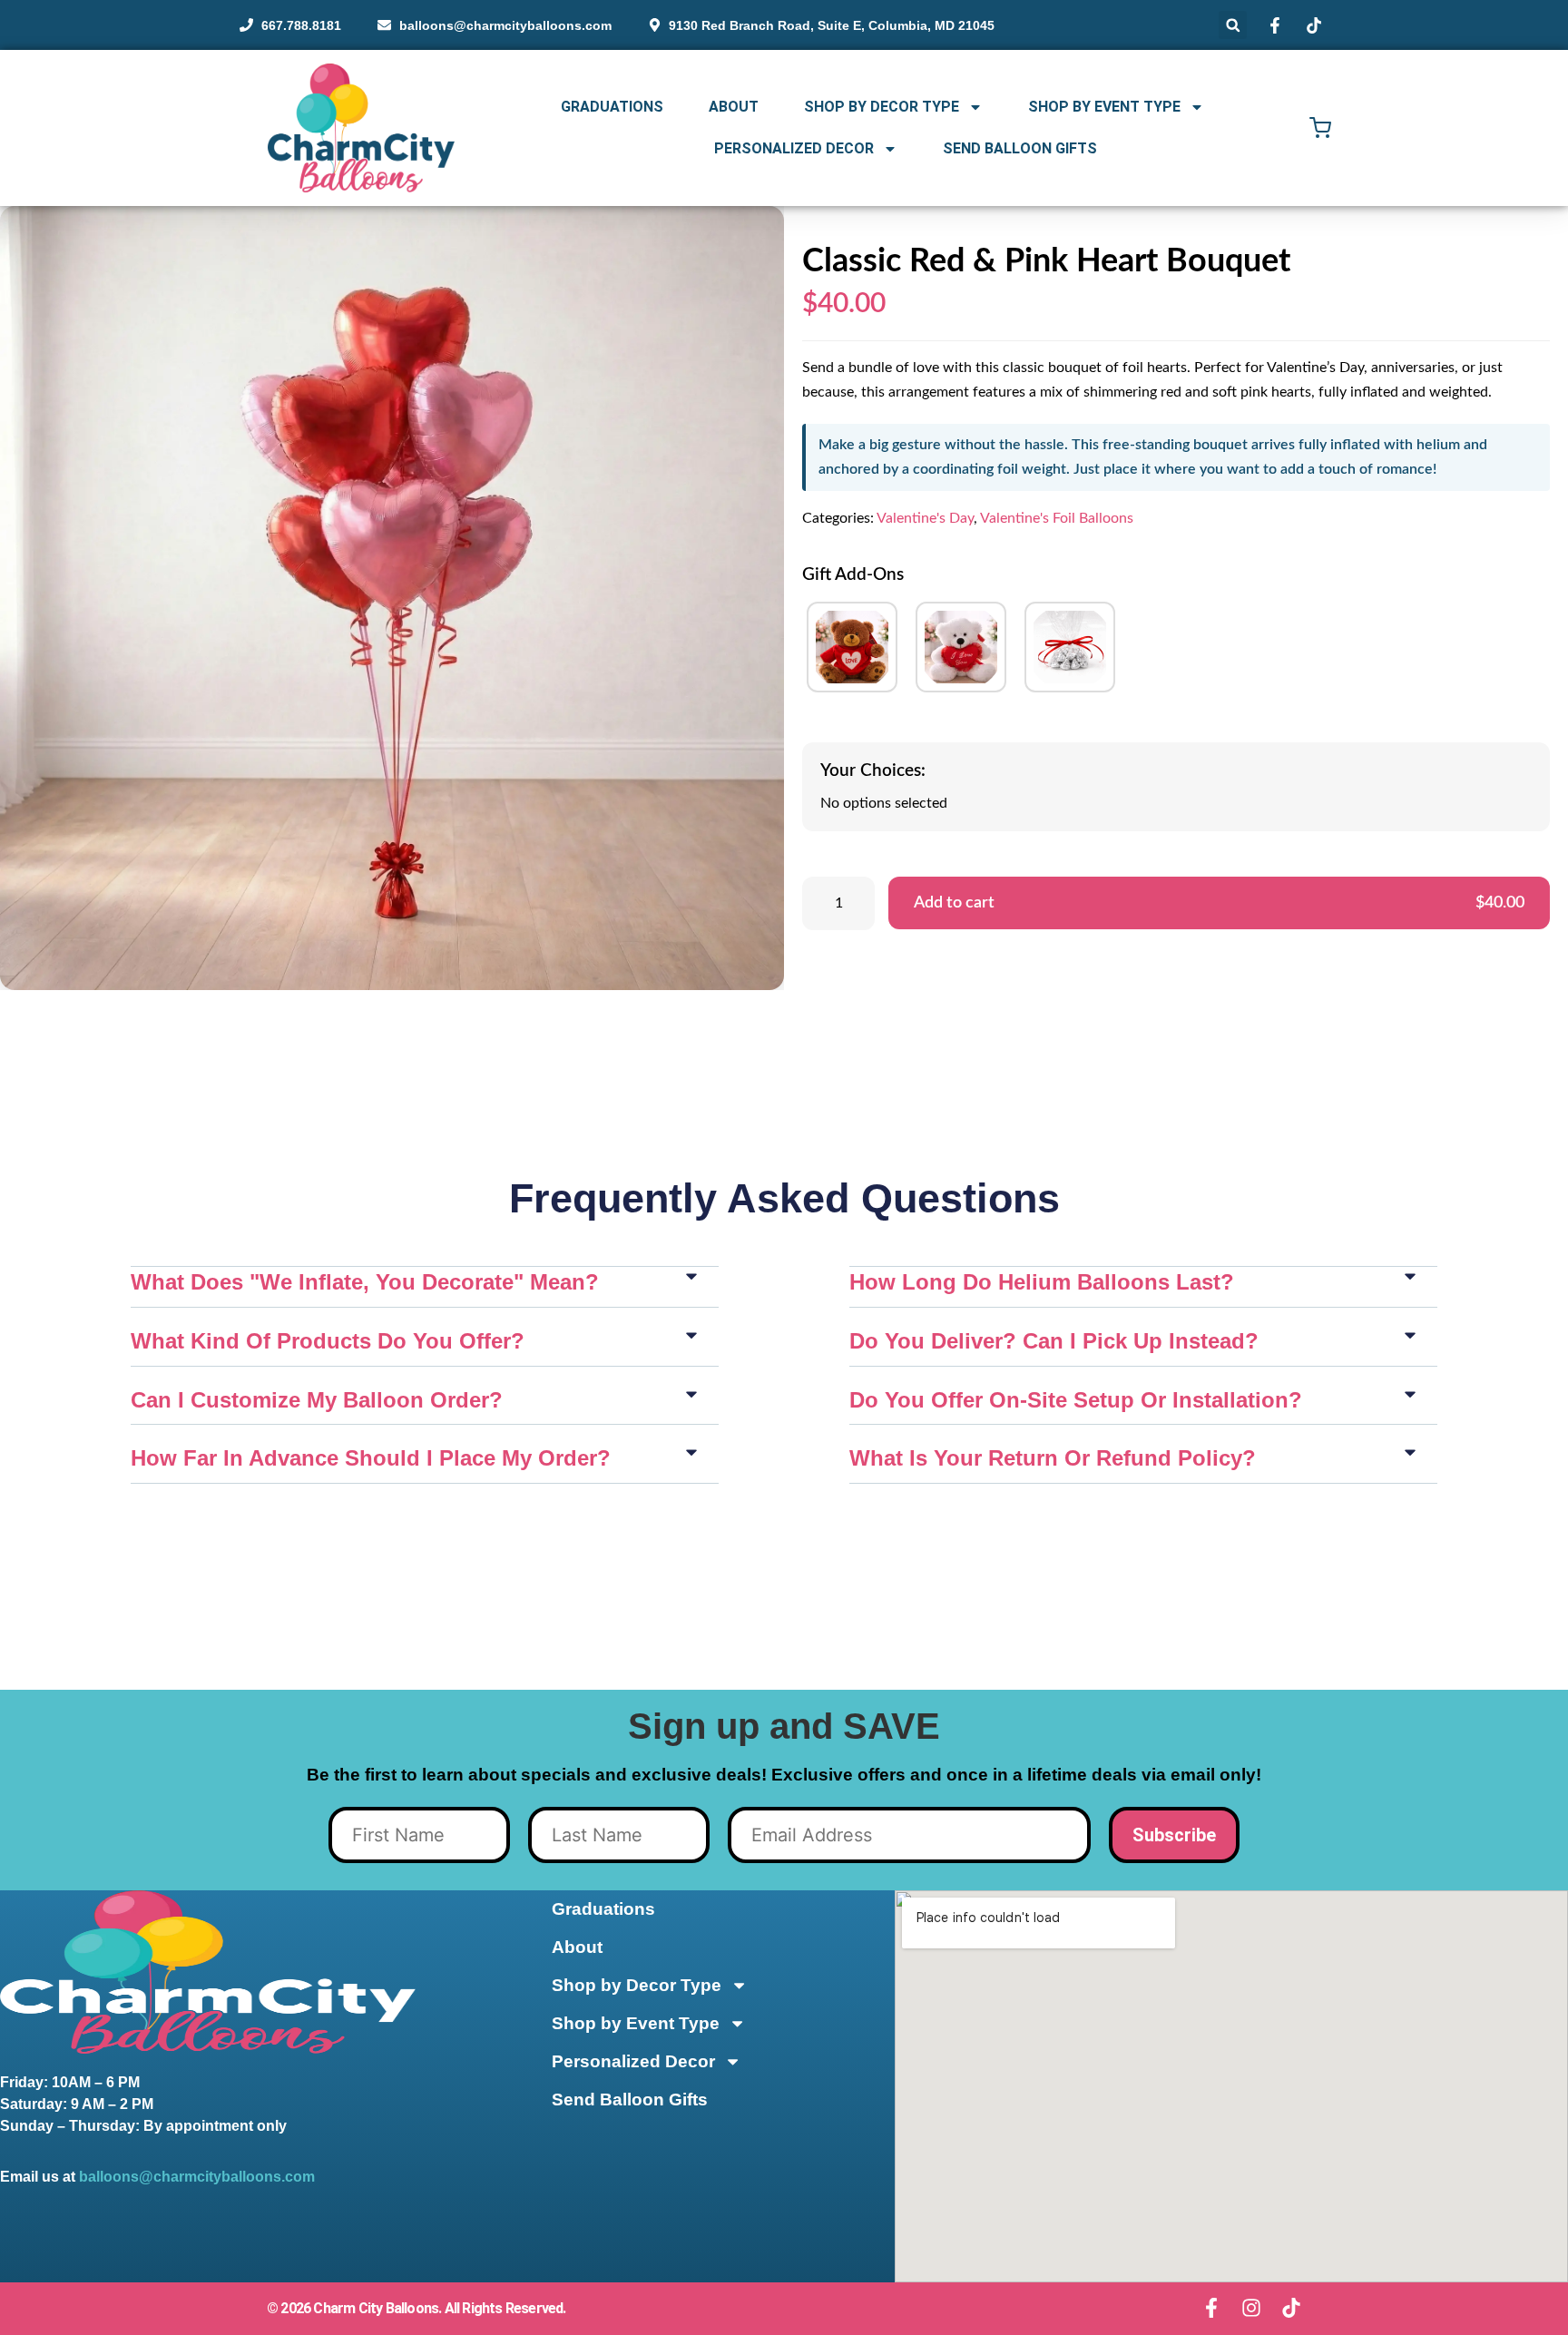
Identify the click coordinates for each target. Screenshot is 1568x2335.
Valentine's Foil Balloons (1057, 518)
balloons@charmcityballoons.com (197, 2177)
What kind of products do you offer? (328, 1341)
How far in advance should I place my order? (371, 1458)
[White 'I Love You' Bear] (961, 647)
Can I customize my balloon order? (317, 1400)
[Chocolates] (1070, 647)
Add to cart (1219, 903)
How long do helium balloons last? (1042, 1282)
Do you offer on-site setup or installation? (1076, 1400)
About (734, 107)
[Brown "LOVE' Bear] (852, 647)
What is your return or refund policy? (1053, 1458)
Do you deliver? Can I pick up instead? (1054, 1341)
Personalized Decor (794, 148)
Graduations (612, 107)
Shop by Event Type (1104, 107)
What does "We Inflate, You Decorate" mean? (365, 1282)
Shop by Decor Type (882, 107)
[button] (1233, 25)
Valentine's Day (925, 518)
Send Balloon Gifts (1020, 148)
